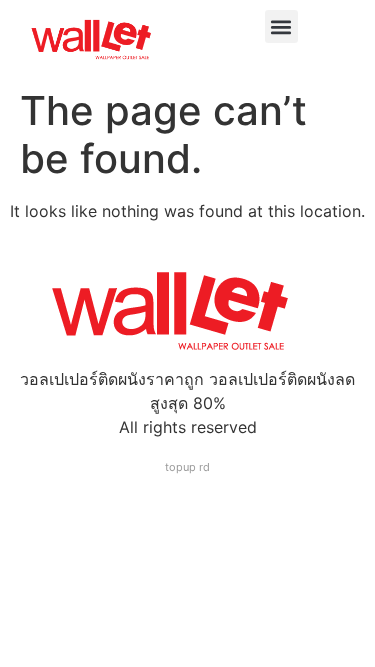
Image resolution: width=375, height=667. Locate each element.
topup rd (187, 467)
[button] (281, 26)
